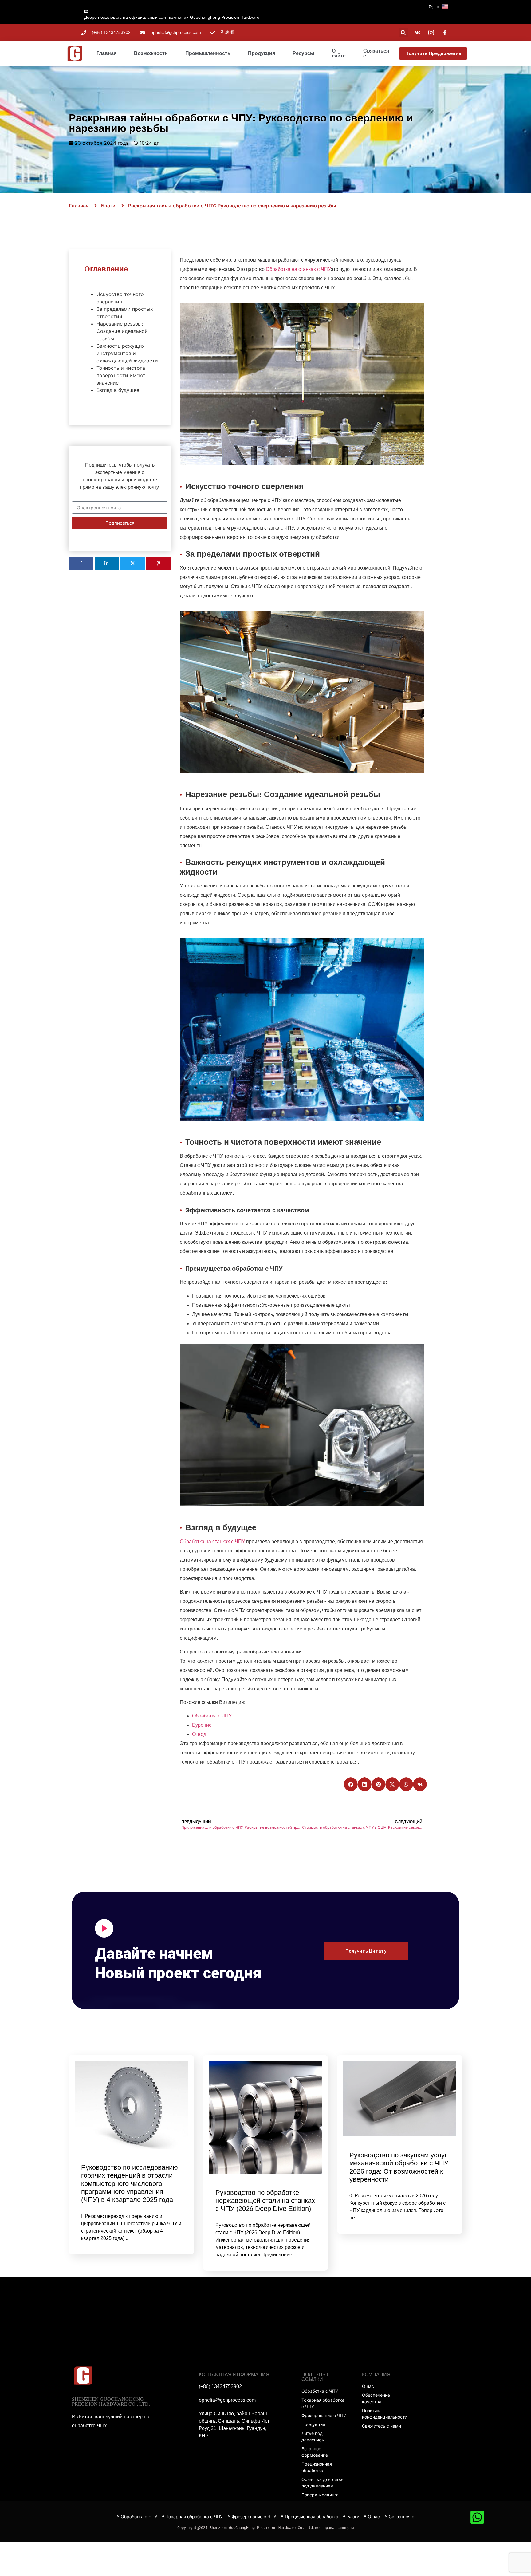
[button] (445, 7)
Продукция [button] (262, 53)
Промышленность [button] (208, 53)
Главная (106, 53)
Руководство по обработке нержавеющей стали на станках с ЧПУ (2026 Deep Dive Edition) (265, 2201)
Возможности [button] (151, 53)
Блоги (108, 206)
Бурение (202, 1725)
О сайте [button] (339, 53)
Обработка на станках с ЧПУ (298, 269)
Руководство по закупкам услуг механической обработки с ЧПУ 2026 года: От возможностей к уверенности (399, 2167)
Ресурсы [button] (303, 53)
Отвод (199, 1734)
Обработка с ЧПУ (212, 1716)
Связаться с (376, 53)
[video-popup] (104, 1928)
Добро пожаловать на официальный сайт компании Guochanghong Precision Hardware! (172, 17)
